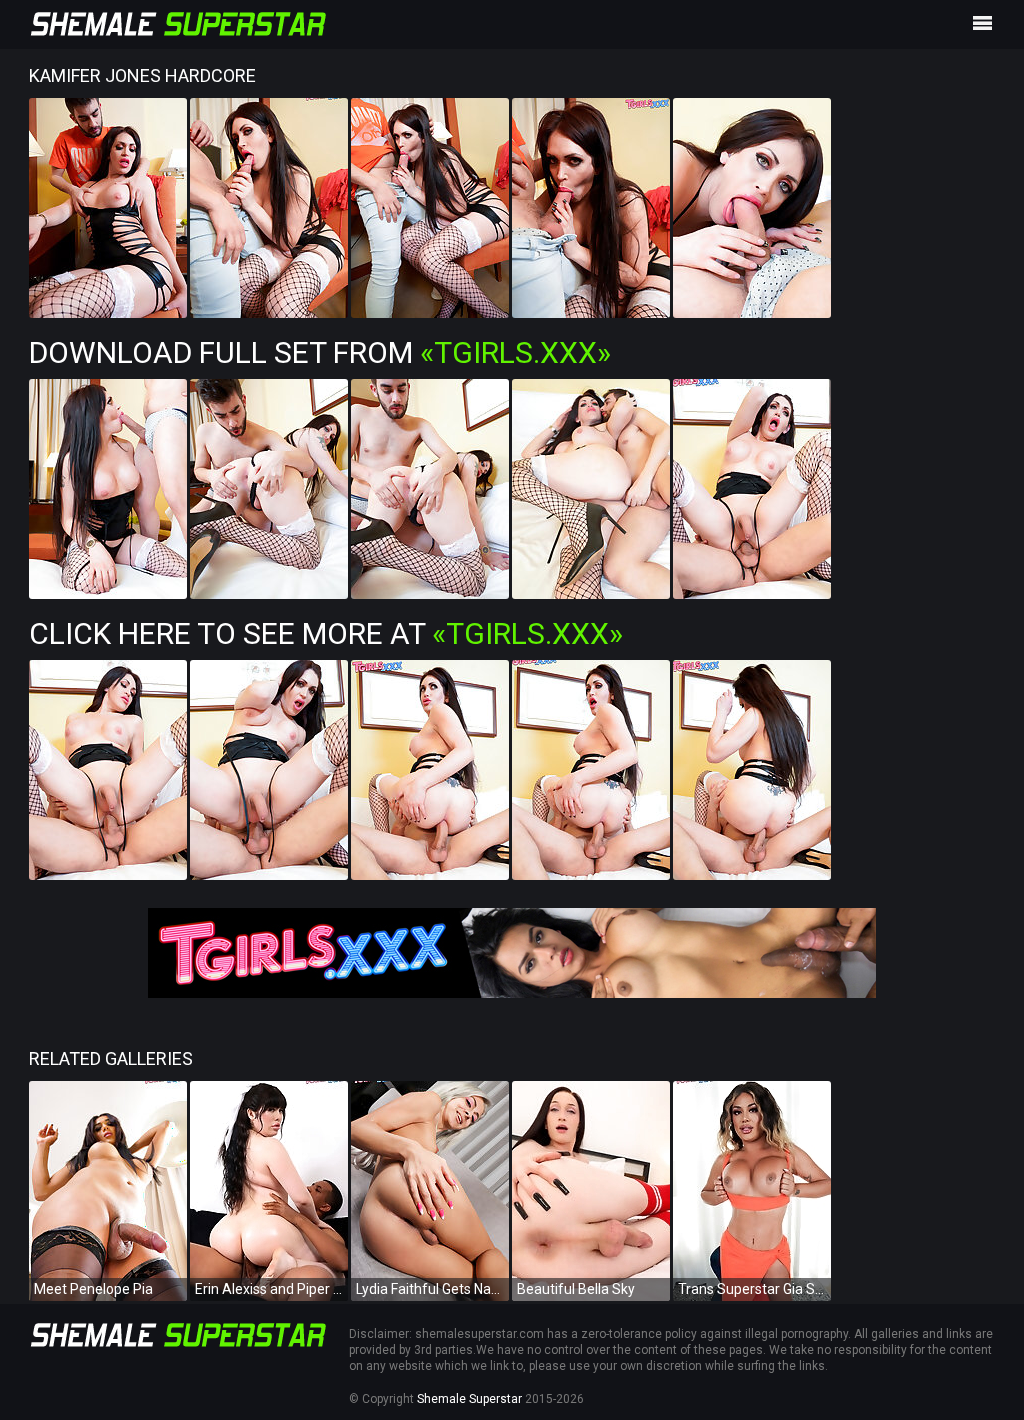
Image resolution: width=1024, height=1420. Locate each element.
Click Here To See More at (326, 633)
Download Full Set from (320, 352)
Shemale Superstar (469, 1399)
